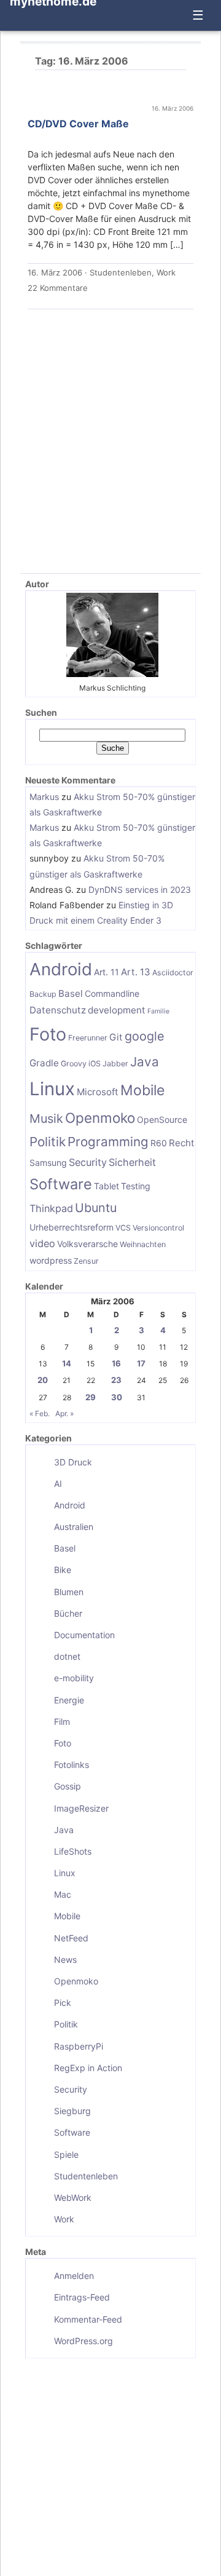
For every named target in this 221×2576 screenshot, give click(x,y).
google (145, 1036)
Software (61, 1184)
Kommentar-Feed (88, 2319)
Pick (63, 2003)
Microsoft (98, 1092)
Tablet (107, 1186)
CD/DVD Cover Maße (78, 124)
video (42, 1243)
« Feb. (40, 1413)
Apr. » (64, 1413)
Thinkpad (51, 1208)
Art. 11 (107, 972)
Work (166, 272)
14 (67, 1363)
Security (88, 1162)
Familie (158, 1011)
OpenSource (162, 1120)
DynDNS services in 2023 (140, 890)
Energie (69, 1700)
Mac (63, 1894)
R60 (159, 1143)
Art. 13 (136, 972)
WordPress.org (83, 2341)
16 (116, 1363)
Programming (108, 1142)
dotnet (67, 1656)
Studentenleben (121, 272)
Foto (48, 1034)
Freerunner (88, 1038)
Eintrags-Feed (82, 2297)
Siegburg (72, 2111)
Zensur (86, 1261)
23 (116, 1380)
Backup (43, 994)
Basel (71, 993)
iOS (95, 1064)
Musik (46, 1119)
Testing (136, 1186)
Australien (74, 1527)
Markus (44, 797)
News (65, 1960)
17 (141, 1363)
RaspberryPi (79, 2046)
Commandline (112, 993)
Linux (52, 1089)
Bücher (68, 1613)
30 (117, 1397)
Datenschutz (58, 1010)
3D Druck (73, 1462)
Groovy (74, 1064)
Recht (182, 1143)
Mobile (142, 1090)
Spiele (66, 2154)
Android (61, 969)
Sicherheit (132, 1162)
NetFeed (71, 1938)
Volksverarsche (87, 1244)
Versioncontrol (158, 1228)
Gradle (44, 1063)
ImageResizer (81, 1808)
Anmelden (74, 2276)
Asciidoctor (173, 973)
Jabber (115, 1064)
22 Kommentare (58, 288)
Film (62, 1722)
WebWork (73, 2198)
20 (43, 1380)
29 (91, 1397)
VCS (123, 1228)
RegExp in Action (88, 2068)
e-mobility (74, 1678)
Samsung (48, 1163)
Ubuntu (96, 1208)
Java (145, 1062)
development (117, 1010)
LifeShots (73, 1851)
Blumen (69, 1592)
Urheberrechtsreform (72, 1227)
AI (58, 1484)
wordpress (51, 1260)
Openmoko (100, 1118)
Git (116, 1037)
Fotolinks (72, 1765)
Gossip (68, 1786)
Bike (63, 1570)
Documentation (84, 1635)
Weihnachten (143, 1244)
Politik (48, 1142)
